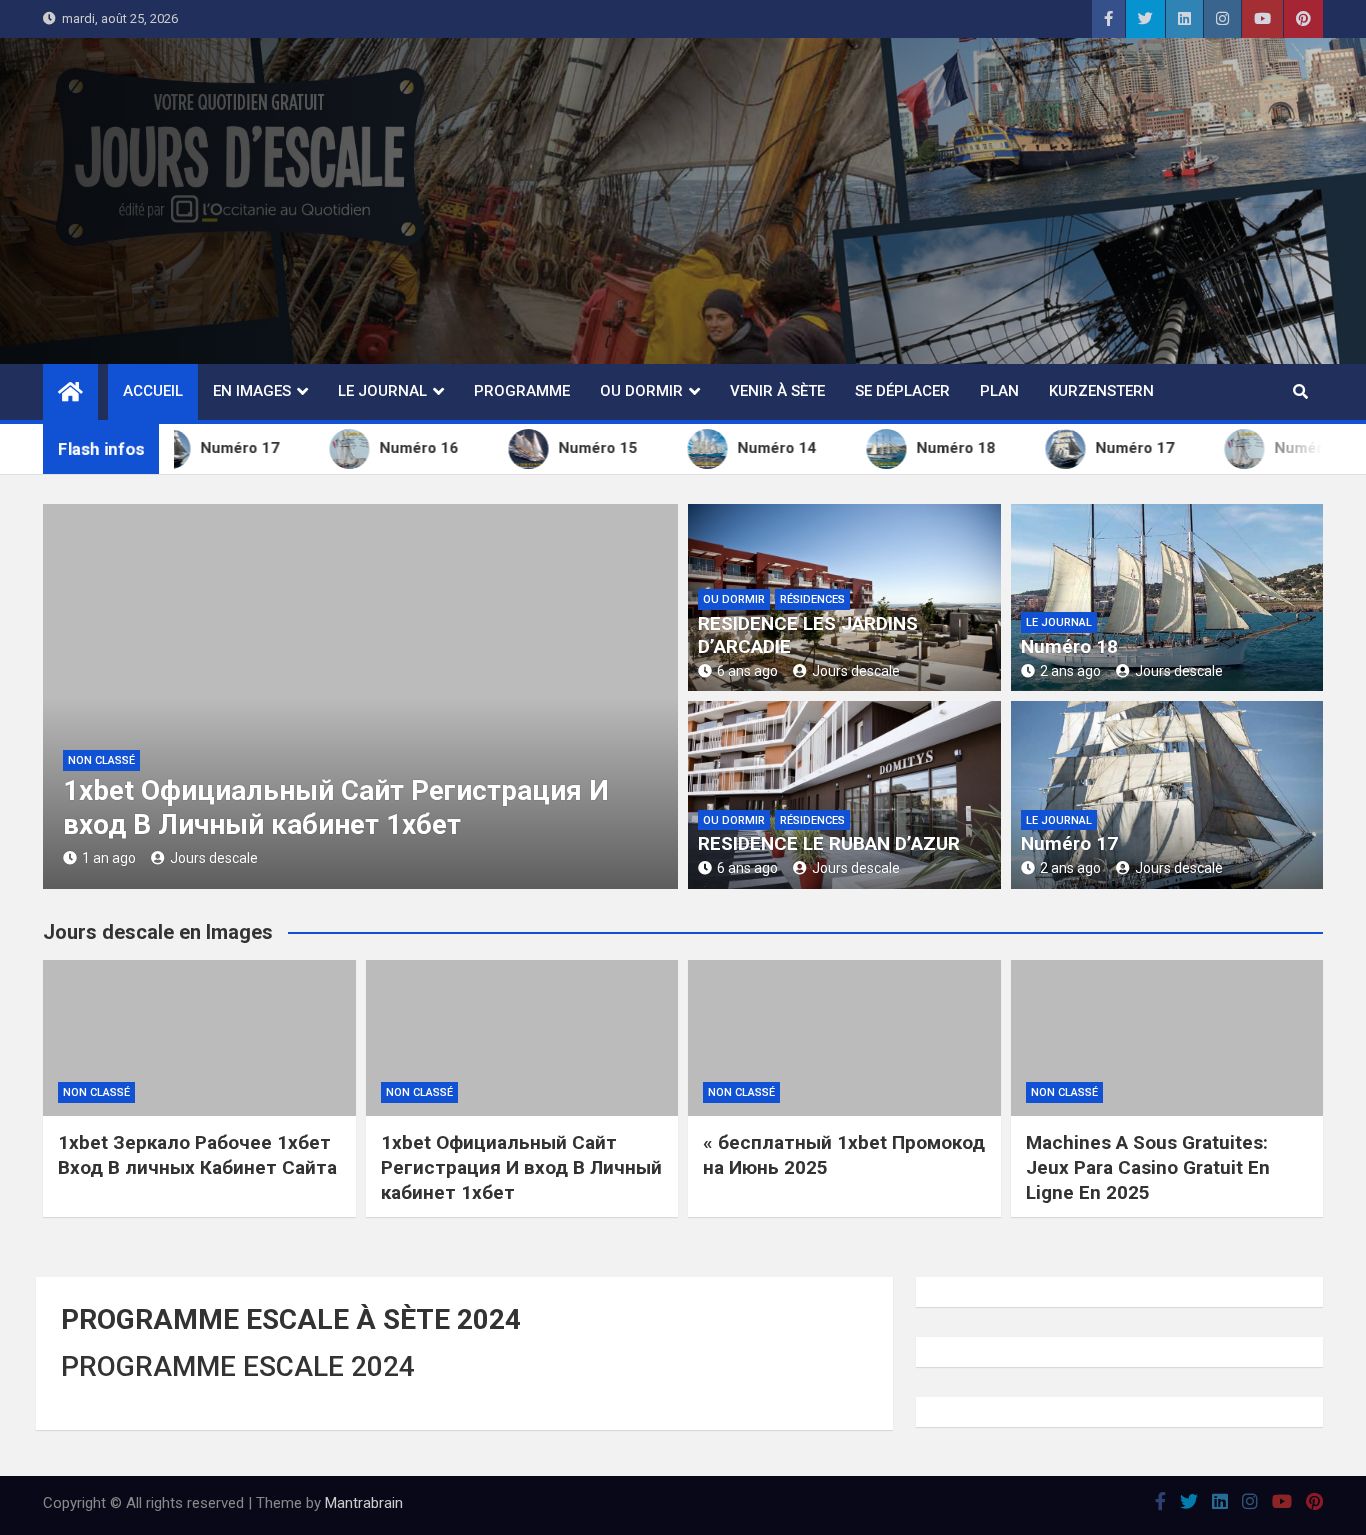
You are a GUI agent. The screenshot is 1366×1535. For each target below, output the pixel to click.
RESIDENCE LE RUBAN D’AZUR (829, 843)
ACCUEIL (153, 391)
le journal (1059, 622)
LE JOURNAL (382, 391)
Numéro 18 (1069, 646)
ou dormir (641, 391)
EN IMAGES (252, 391)
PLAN (999, 391)
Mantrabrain (364, 1503)
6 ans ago (747, 671)
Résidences (812, 599)
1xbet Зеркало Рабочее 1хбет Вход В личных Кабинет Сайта (197, 1155)
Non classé (101, 760)
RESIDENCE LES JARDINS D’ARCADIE (808, 635)
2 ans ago (1070, 671)
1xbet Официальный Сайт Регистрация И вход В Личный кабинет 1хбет (336, 807)
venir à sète (777, 391)
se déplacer (902, 391)
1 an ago (109, 858)
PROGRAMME (522, 391)
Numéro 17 (1069, 843)
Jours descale (214, 858)
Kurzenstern (1101, 391)
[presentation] (57, 701)
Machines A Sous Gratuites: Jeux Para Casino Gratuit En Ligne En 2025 (1148, 1167)
